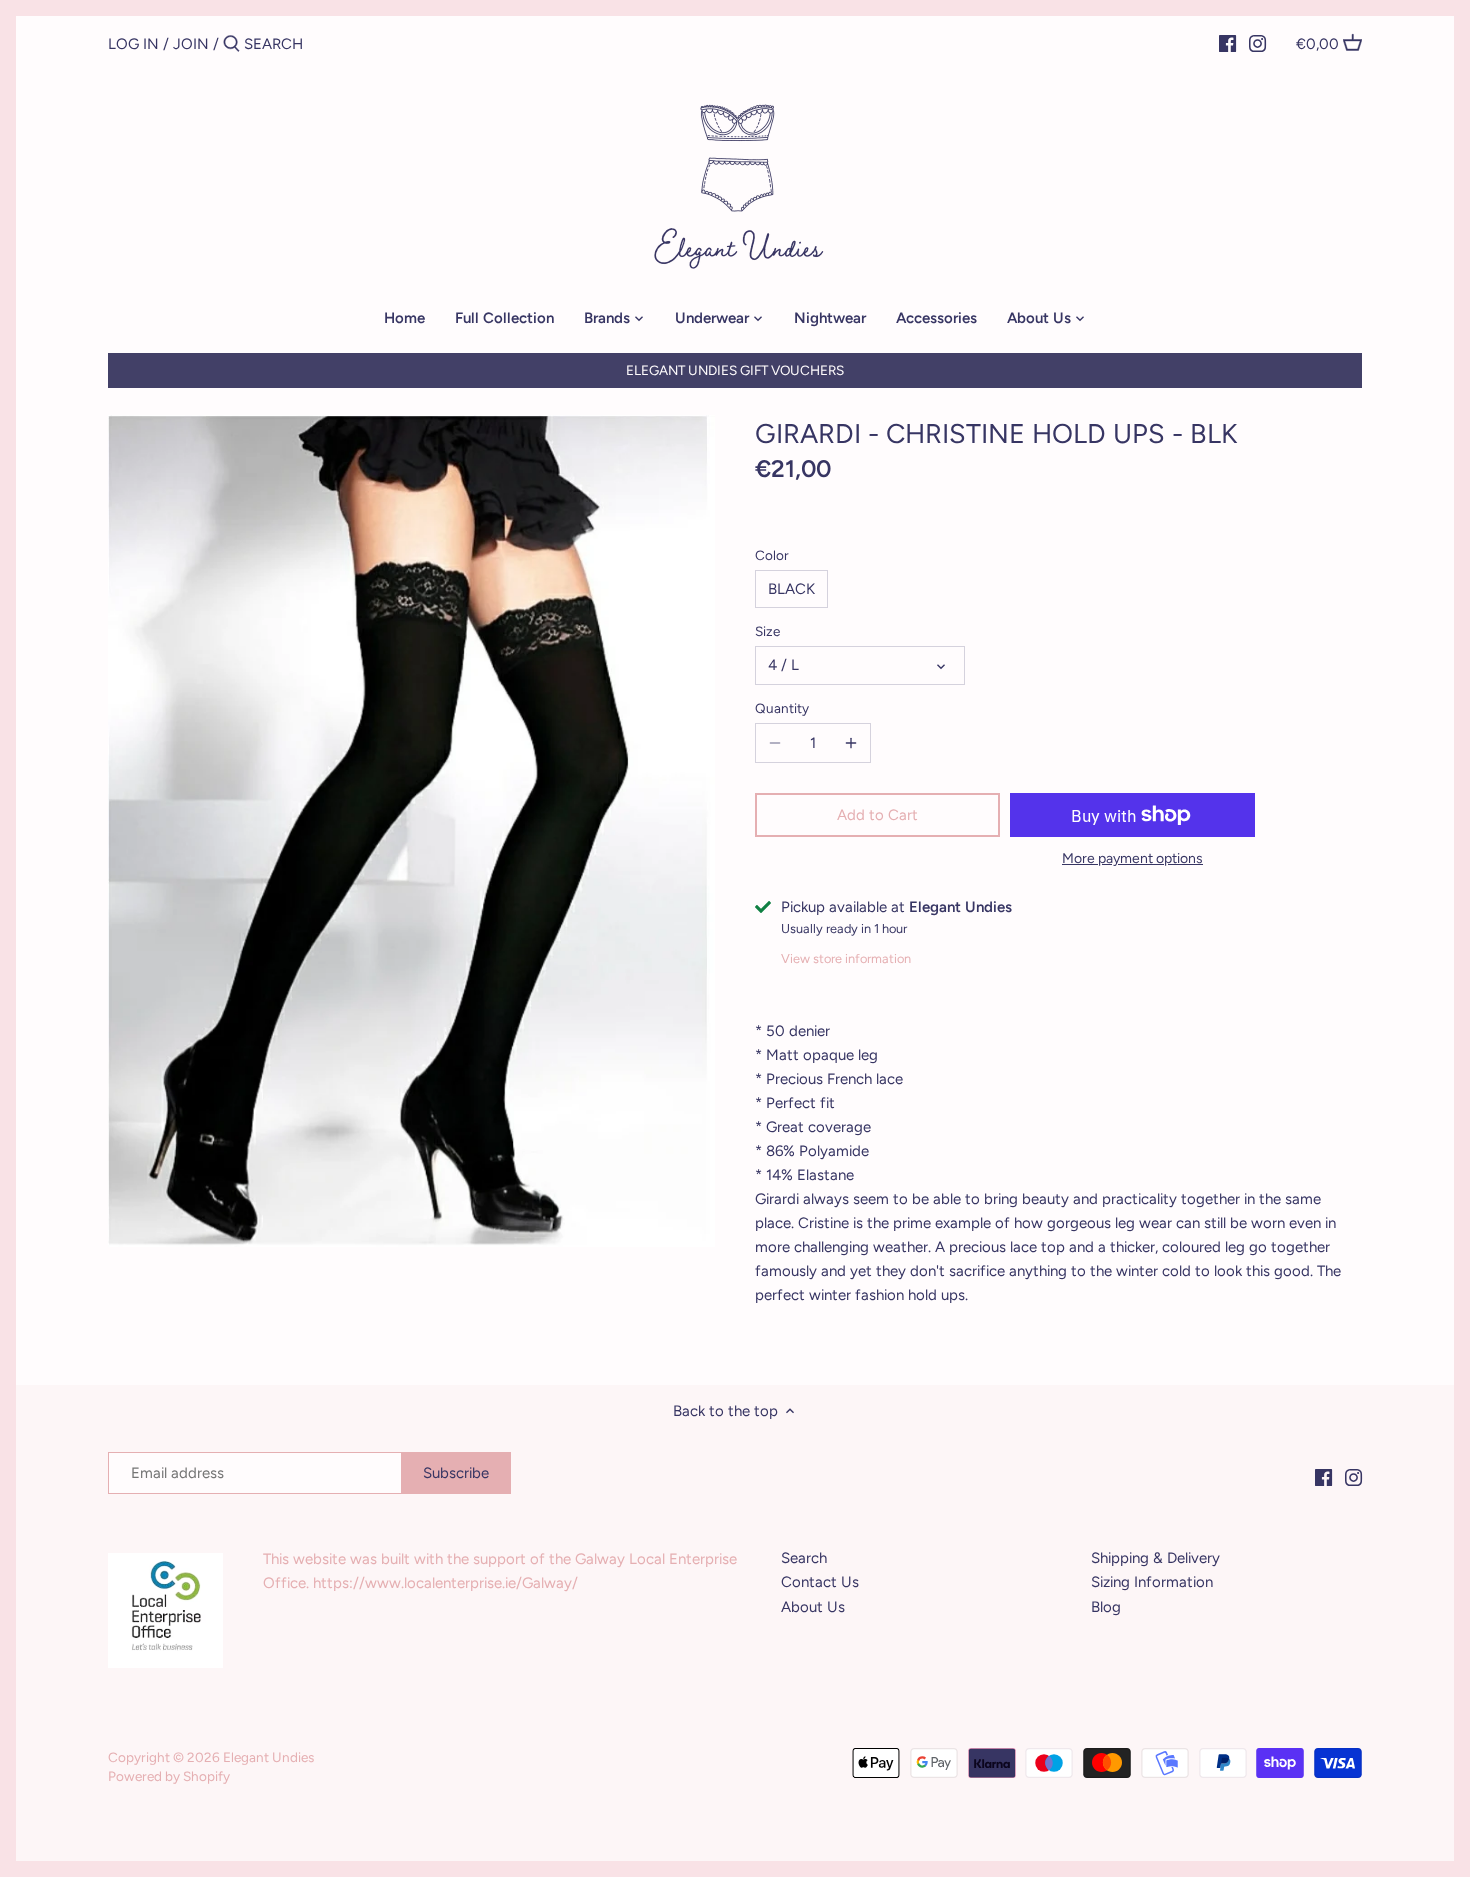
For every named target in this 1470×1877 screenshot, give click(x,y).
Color (772, 555)
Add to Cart (877, 815)
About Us (813, 1607)
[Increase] (851, 743)
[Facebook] (1227, 43)
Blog (1106, 1607)
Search (804, 1558)
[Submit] (231, 44)
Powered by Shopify (169, 1776)
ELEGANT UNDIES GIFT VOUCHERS (735, 370)
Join (191, 44)
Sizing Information (1152, 1582)
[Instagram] (1257, 43)
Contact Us (820, 1582)
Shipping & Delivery (1155, 1558)
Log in (133, 44)
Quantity (782, 708)
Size (767, 631)
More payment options (1132, 858)
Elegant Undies (268, 1757)
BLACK (791, 589)
